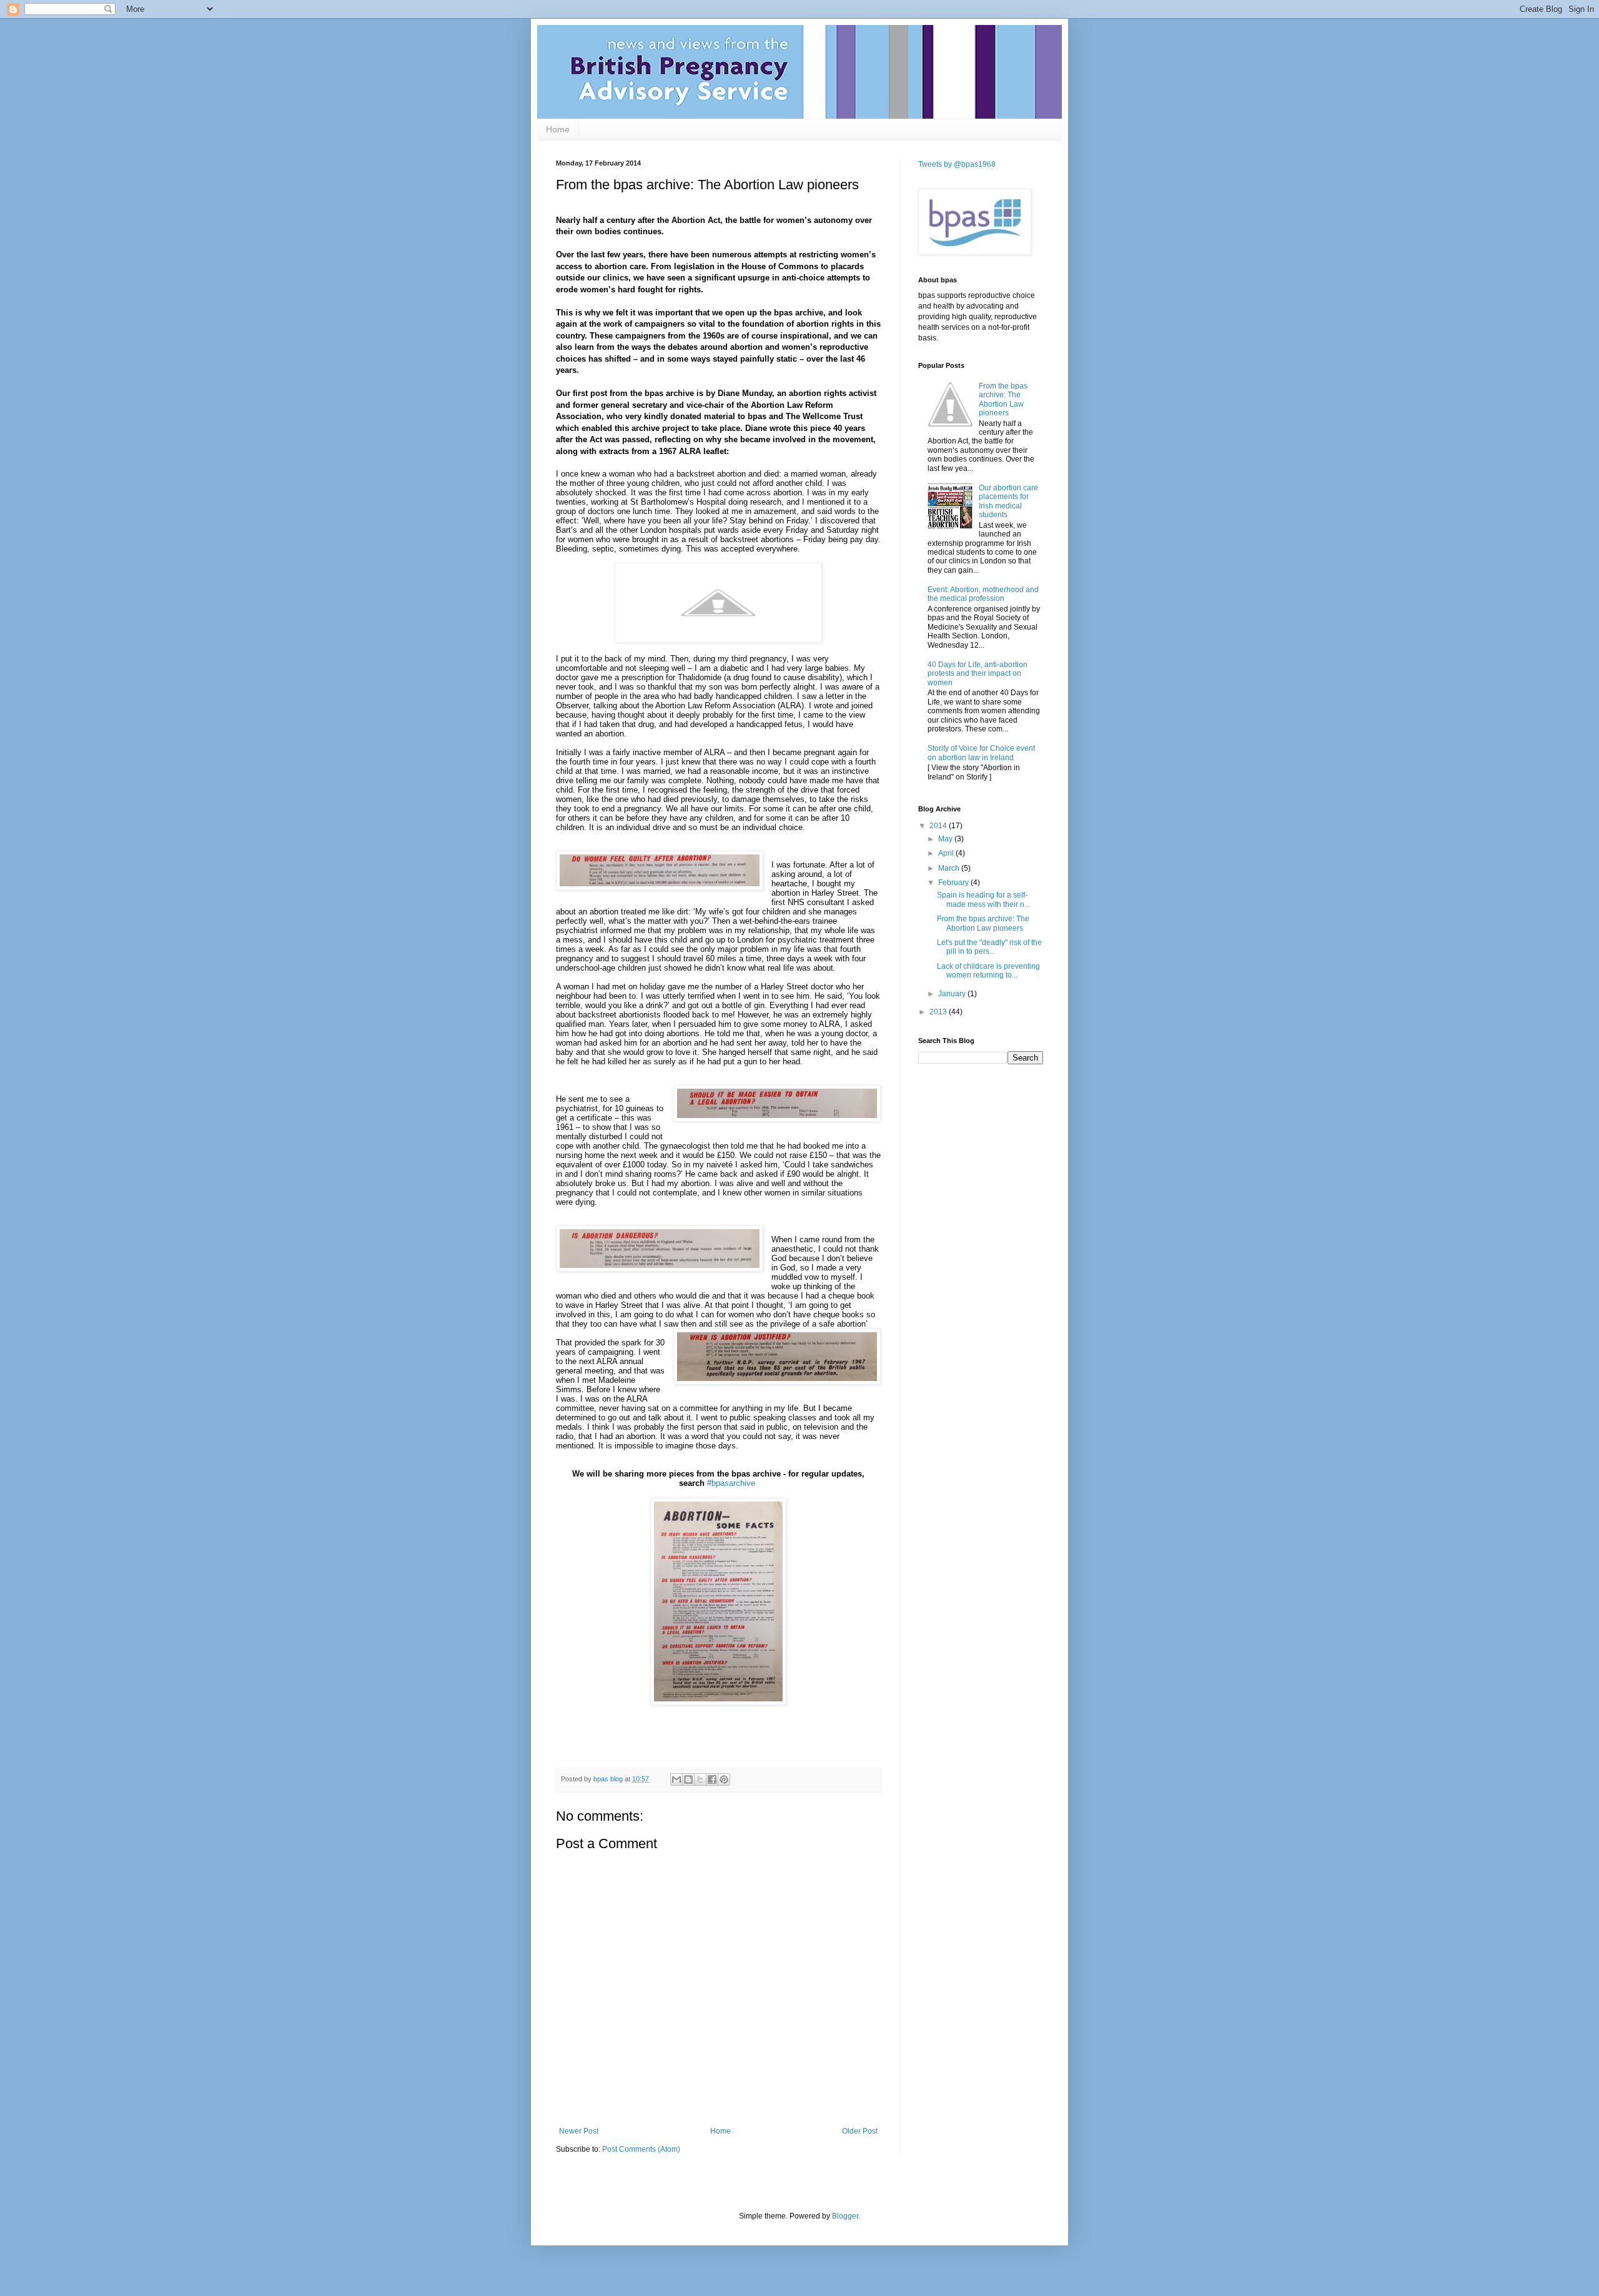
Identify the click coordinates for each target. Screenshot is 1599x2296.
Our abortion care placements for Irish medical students (1008, 501)
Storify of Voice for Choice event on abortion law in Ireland (981, 753)
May (946, 839)
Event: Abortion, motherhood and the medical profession (983, 594)
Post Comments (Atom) (641, 2149)
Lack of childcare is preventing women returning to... (988, 971)
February (954, 883)
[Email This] (676, 1779)
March (950, 868)
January (953, 994)
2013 (939, 1012)
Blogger (845, 2216)
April (947, 853)
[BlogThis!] (688, 1779)
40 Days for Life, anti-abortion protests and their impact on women (978, 674)
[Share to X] (700, 1779)
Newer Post (579, 2131)
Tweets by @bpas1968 (957, 164)
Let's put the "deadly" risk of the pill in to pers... (989, 947)
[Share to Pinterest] (724, 1779)
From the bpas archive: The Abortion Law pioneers (1003, 399)
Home (558, 129)
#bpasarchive (731, 1483)
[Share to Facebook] (712, 1779)
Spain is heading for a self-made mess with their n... (983, 899)
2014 (939, 826)
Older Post (860, 2131)
